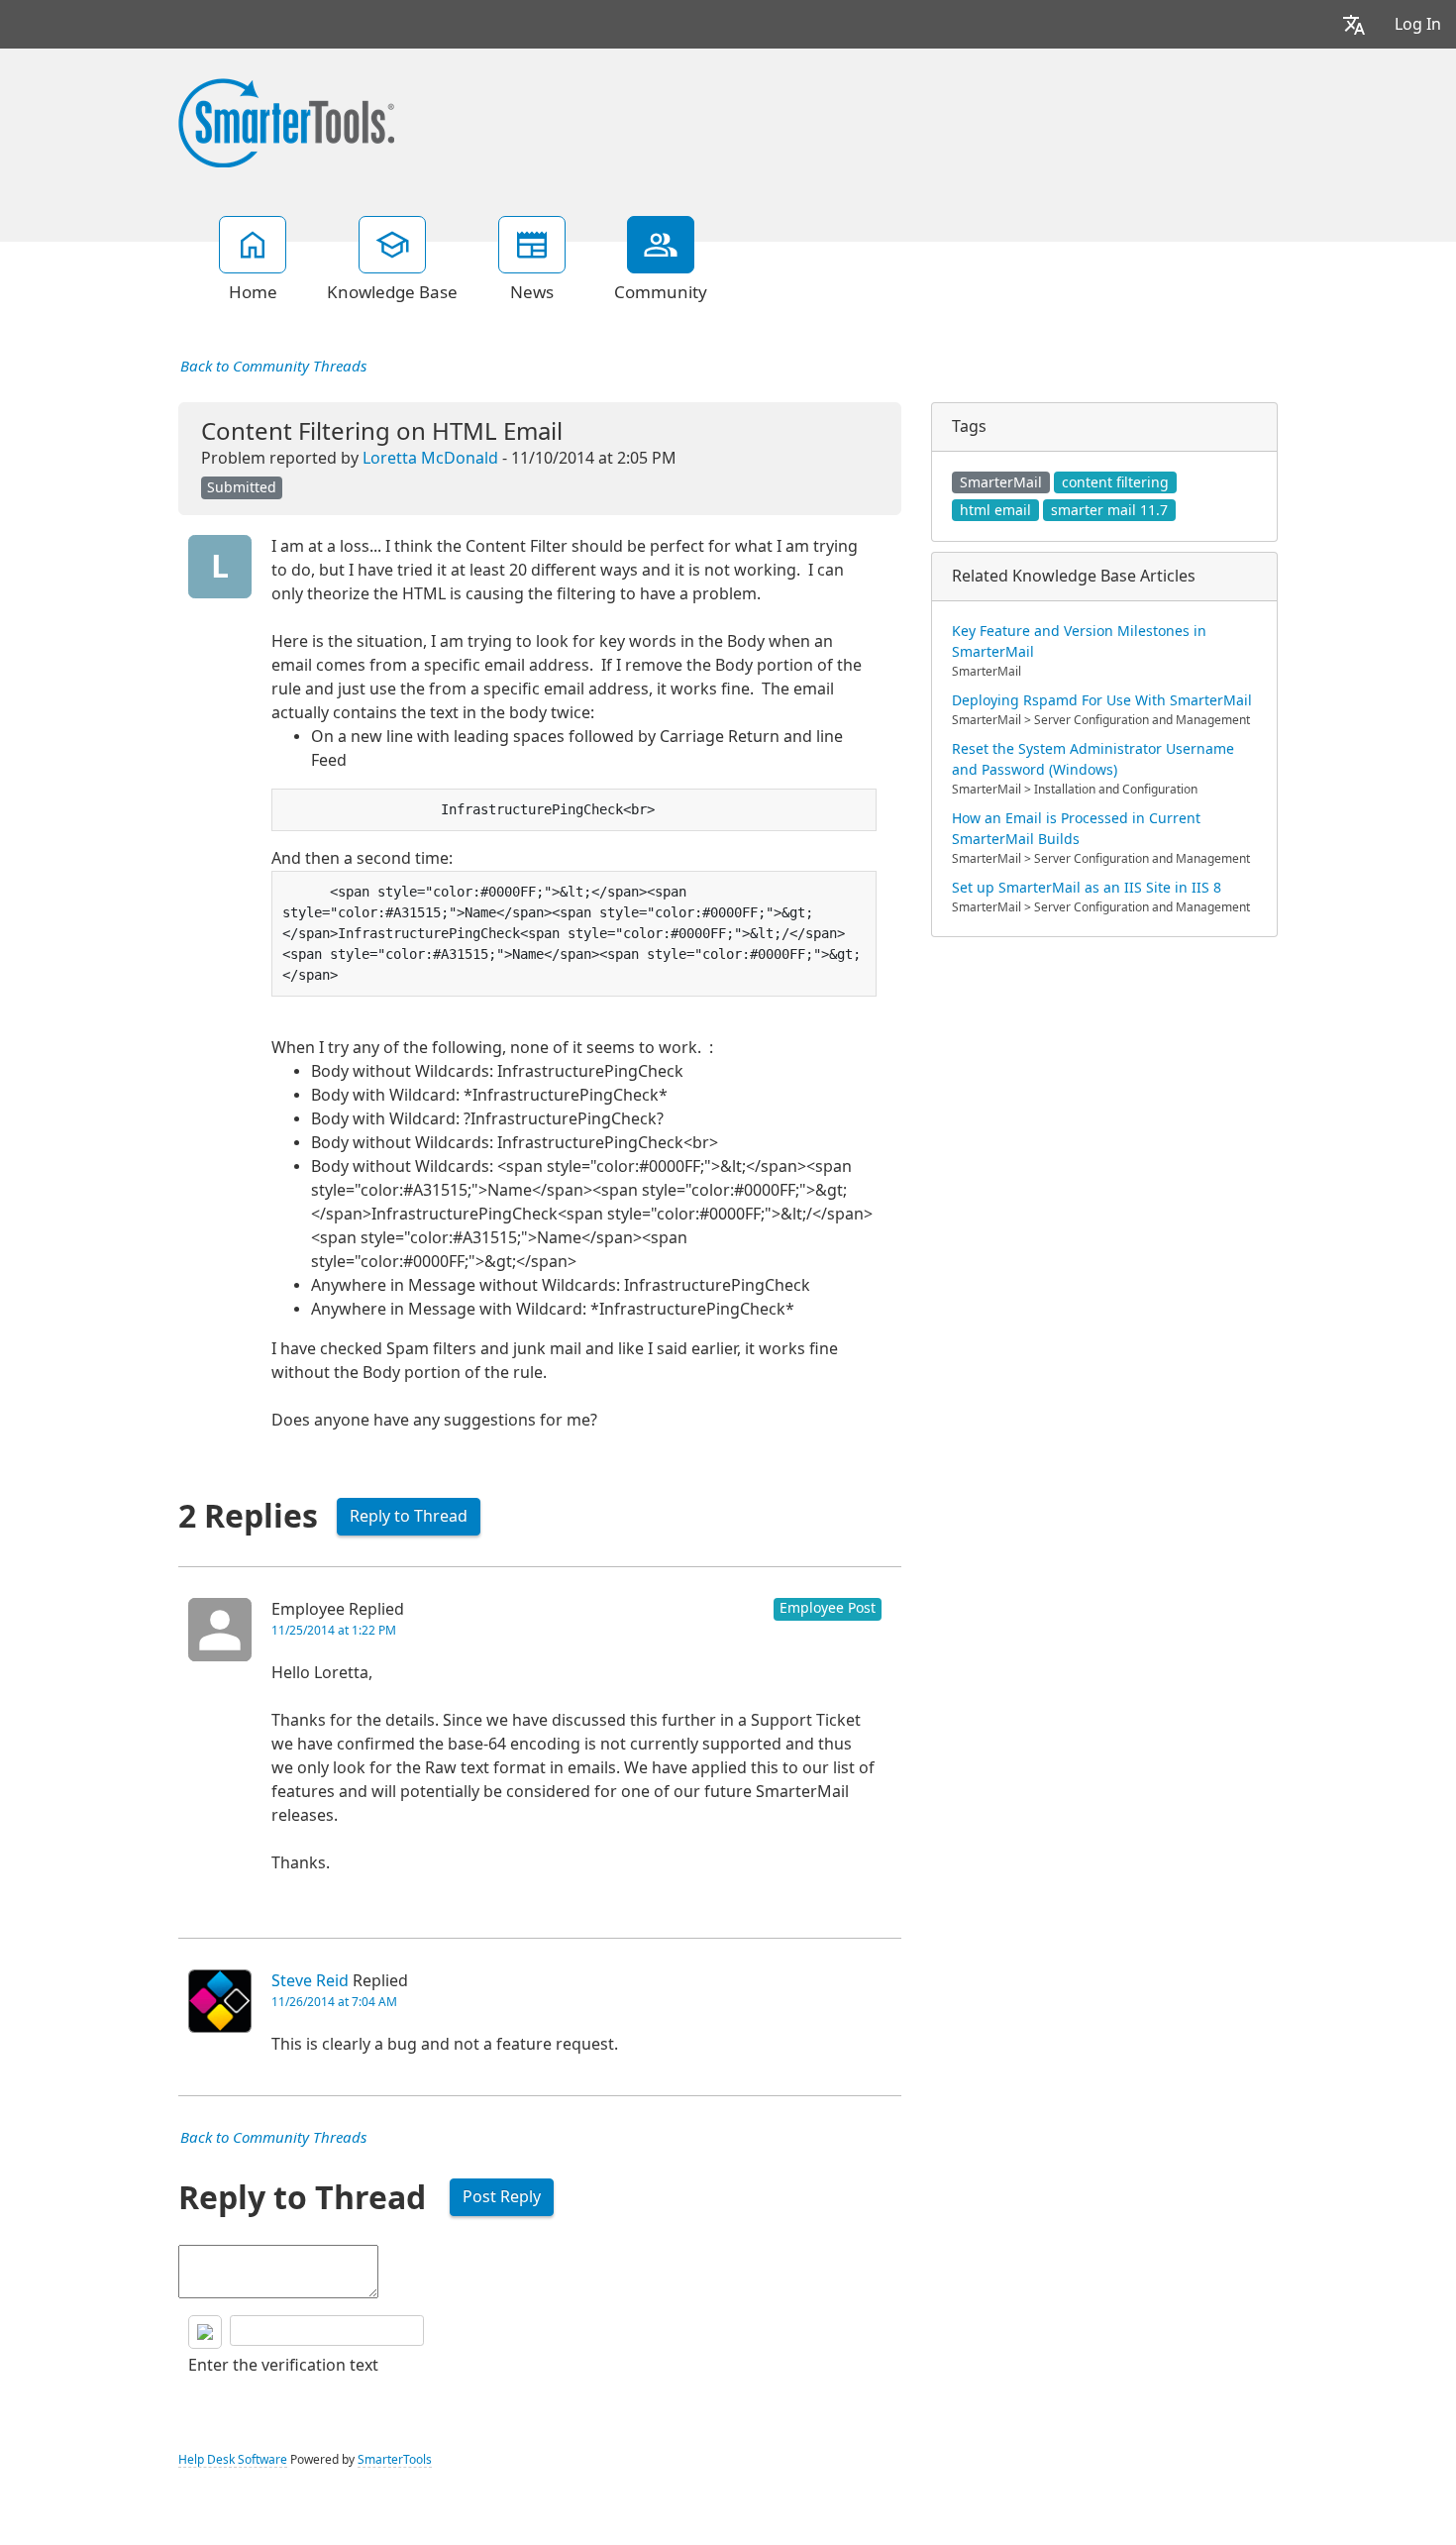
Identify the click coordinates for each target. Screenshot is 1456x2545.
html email (995, 510)
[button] (1354, 24)
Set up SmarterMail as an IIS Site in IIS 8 (1087, 888)
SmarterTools (395, 2460)
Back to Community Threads (273, 367)
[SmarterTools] (286, 121)
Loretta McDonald (430, 458)
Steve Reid (310, 1981)
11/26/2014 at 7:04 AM (334, 2002)
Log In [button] (1418, 24)
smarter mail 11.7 (1109, 510)
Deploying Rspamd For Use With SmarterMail (1102, 700)
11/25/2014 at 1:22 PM (334, 1631)
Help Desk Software (233, 2460)
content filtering (1115, 482)
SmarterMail (1001, 482)
